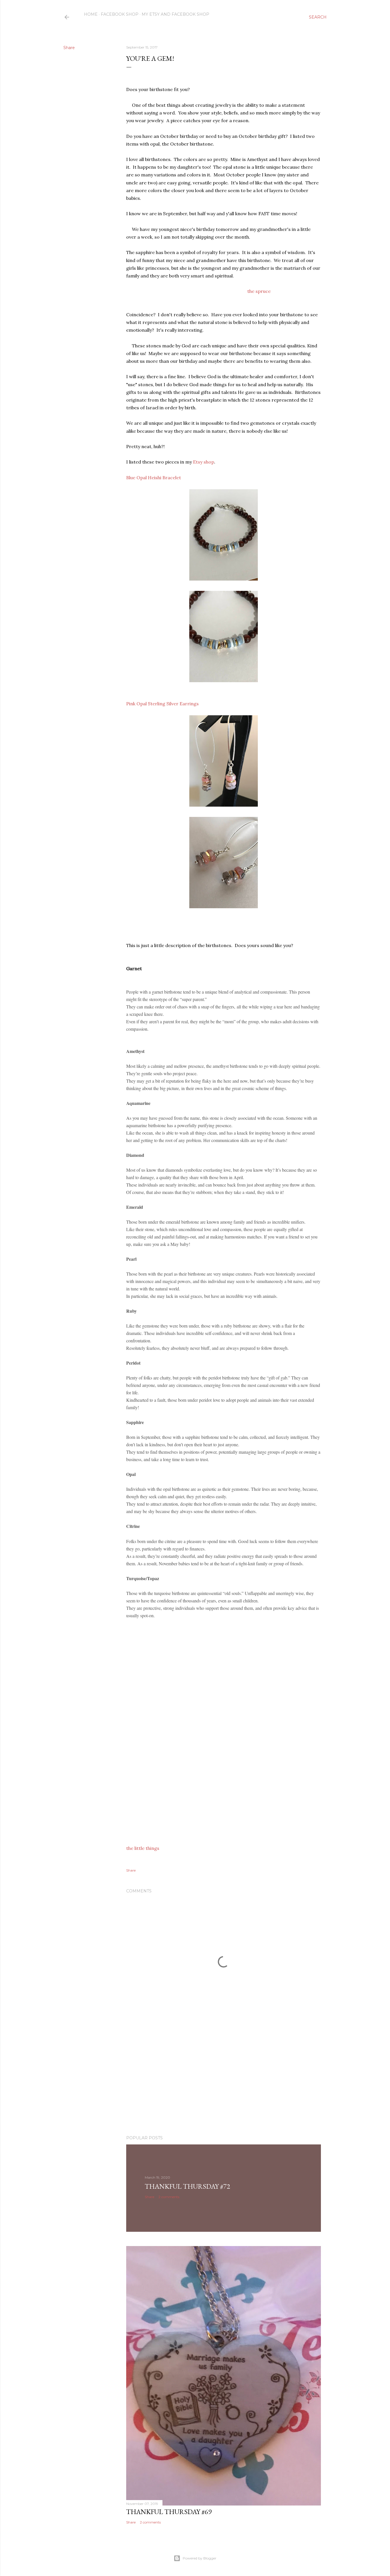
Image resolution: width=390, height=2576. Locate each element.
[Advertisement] (224, 2081)
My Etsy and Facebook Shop (175, 14)
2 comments (169, 2197)
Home (91, 14)
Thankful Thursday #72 (187, 2186)
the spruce (259, 291)
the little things (143, 1848)
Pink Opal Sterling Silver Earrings (165, 704)
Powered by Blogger (200, 2558)
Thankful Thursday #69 (169, 2512)
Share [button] (69, 48)
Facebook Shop (120, 14)
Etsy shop (204, 462)
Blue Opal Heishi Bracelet (154, 478)
